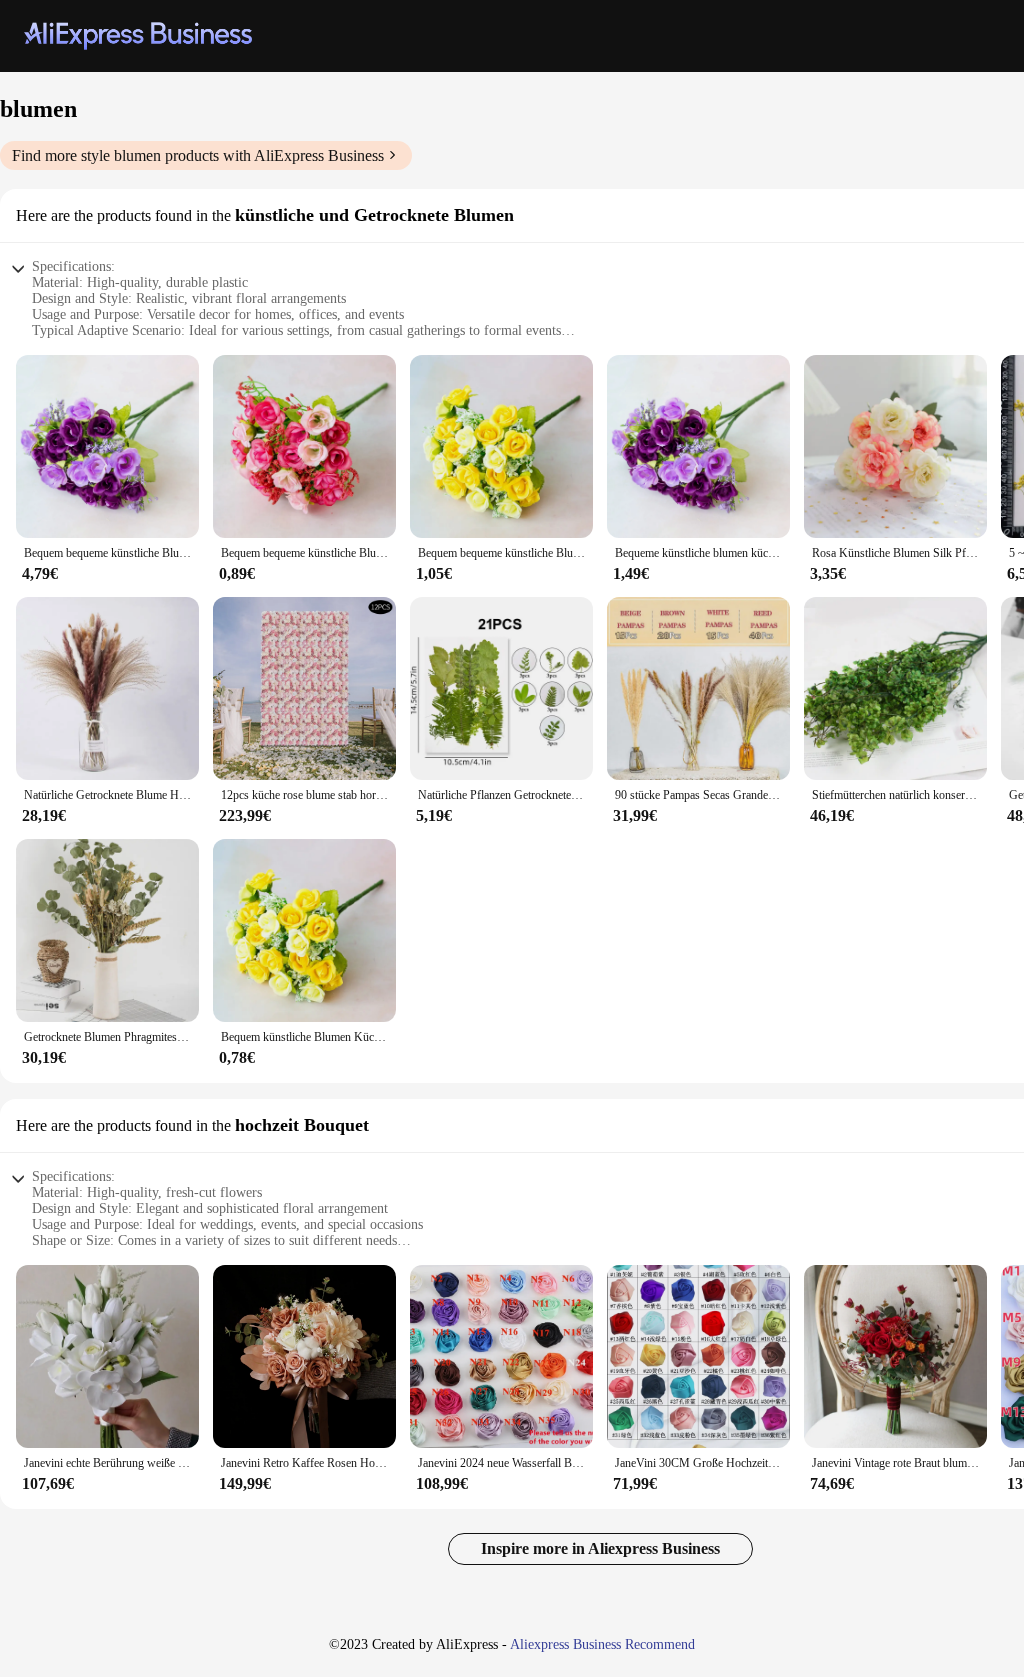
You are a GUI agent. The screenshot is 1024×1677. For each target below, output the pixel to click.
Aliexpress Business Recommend (602, 1644)
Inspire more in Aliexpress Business (600, 1548)
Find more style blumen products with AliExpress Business (198, 155)
